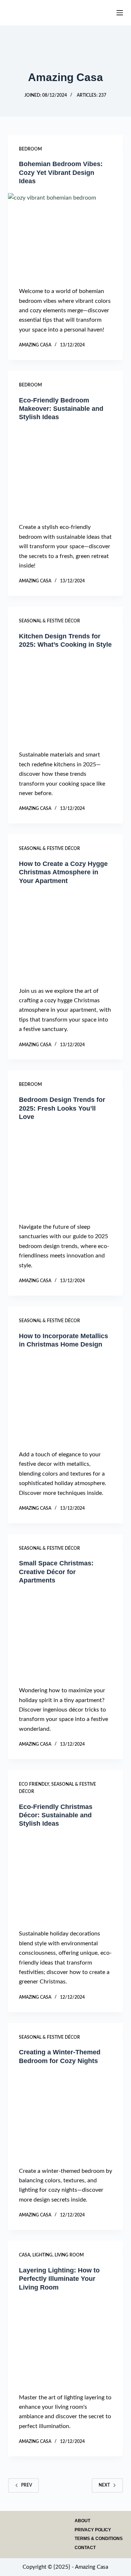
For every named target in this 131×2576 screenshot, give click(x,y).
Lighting (42, 2255)
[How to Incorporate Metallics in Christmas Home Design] (66, 1399)
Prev (27, 2485)
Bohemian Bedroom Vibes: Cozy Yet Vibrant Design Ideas (61, 172)
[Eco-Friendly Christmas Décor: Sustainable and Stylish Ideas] (66, 1879)
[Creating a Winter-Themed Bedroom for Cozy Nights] (66, 2116)
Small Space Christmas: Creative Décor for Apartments (56, 1572)
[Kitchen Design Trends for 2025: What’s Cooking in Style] (66, 700)
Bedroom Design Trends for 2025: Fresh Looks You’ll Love (62, 1108)
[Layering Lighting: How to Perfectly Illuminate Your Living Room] (66, 2342)
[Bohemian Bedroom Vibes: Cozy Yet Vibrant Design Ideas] (66, 236)
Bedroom (30, 149)
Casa (25, 2255)
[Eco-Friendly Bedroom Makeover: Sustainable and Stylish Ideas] (66, 472)
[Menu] (120, 13)
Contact (85, 2548)
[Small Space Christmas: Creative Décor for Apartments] (66, 1636)
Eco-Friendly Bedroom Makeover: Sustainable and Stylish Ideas (61, 409)
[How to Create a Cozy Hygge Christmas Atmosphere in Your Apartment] (66, 936)
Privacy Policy (93, 2530)
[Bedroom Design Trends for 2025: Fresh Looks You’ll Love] (66, 1172)
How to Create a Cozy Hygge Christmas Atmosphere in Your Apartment (63, 872)
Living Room (69, 2255)
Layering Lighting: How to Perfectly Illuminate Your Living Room (59, 2279)
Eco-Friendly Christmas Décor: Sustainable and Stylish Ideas (56, 1815)
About (82, 2521)
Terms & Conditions (99, 2539)
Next (104, 2485)
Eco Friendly (34, 1784)
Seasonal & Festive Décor (49, 621)
